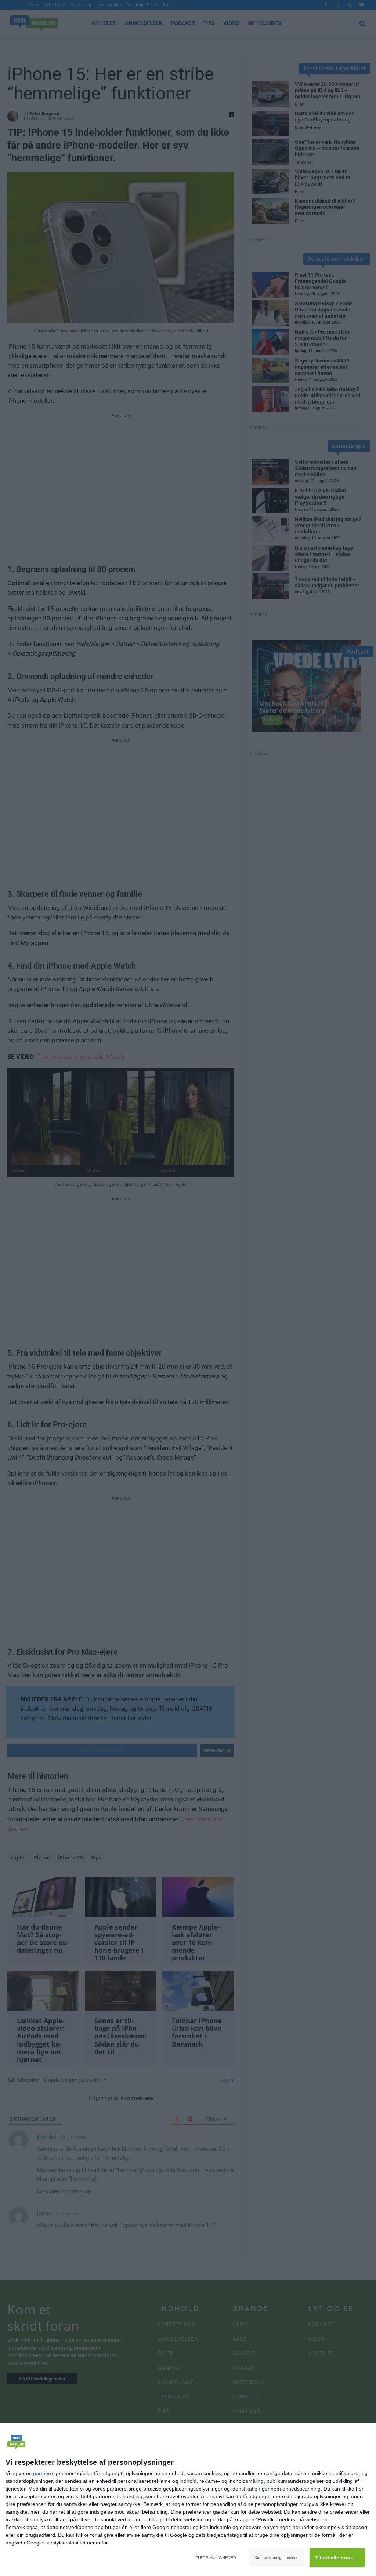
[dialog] (188, 2500)
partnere (43, 2473)
